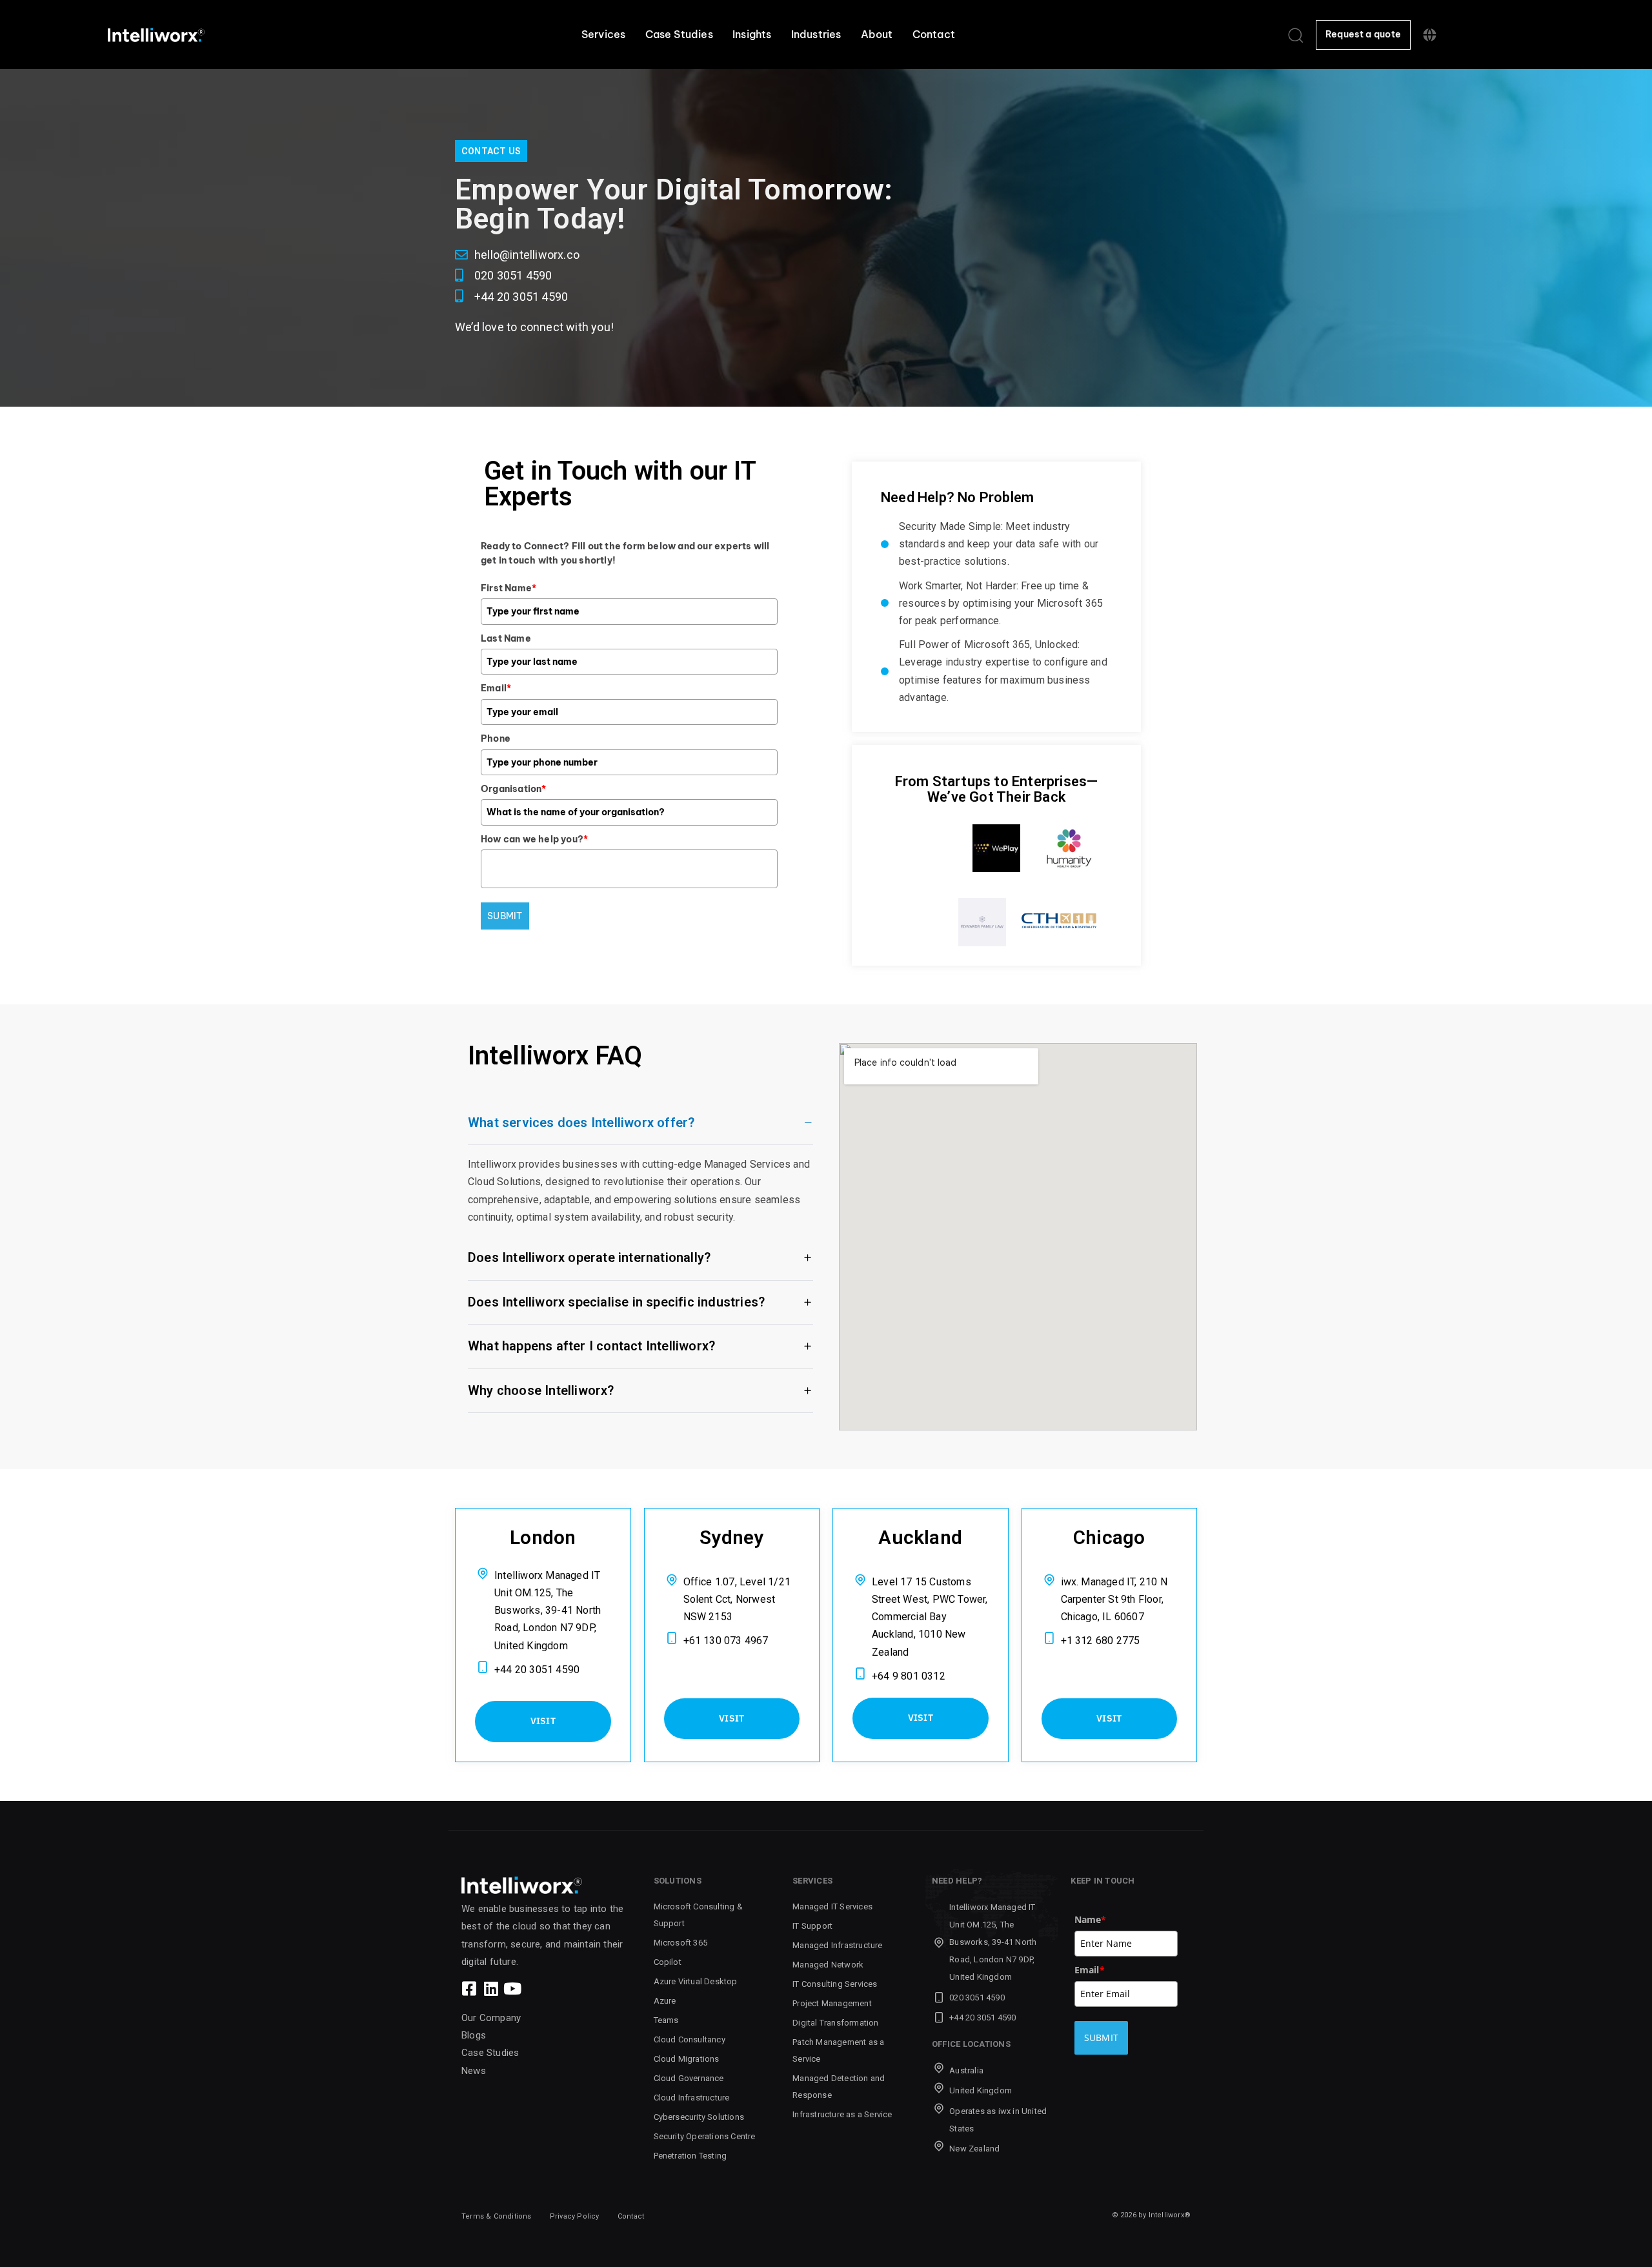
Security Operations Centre (705, 2136)
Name (1091, 1919)
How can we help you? (534, 839)
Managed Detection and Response (839, 2087)
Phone (496, 738)
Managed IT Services (832, 1906)
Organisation (514, 789)
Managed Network (828, 1965)
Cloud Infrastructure (692, 2098)
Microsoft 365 (681, 1943)
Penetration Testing (690, 2156)
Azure (665, 2001)
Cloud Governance (689, 2078)
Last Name (506, 638)
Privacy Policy (575, 2216)
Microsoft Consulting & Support (698, 1915)
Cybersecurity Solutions (699, 2117)
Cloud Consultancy (690, 2039)
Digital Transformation (835, 2023)
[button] (1295, 35)
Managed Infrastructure (837, 1945)
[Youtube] (512, 1988)
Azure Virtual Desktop (696, 1981)
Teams (666, 2020)
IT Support (812, 1926)
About (877, 34)
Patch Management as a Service (838, 2050)
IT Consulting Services (835, 1984)
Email (496, 688)
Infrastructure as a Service (842, 2114)
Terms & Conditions (497, 2216)
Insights (752, 34)
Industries (816, 34)
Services (604, 34)
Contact (934, 34)
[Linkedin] (491, 1988)
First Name (509, 588)
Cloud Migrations (687, 2059)
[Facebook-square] (469, 1988)
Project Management (832, 2003)
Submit (505, 916)
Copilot (668, 1962)
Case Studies (679, 34)
